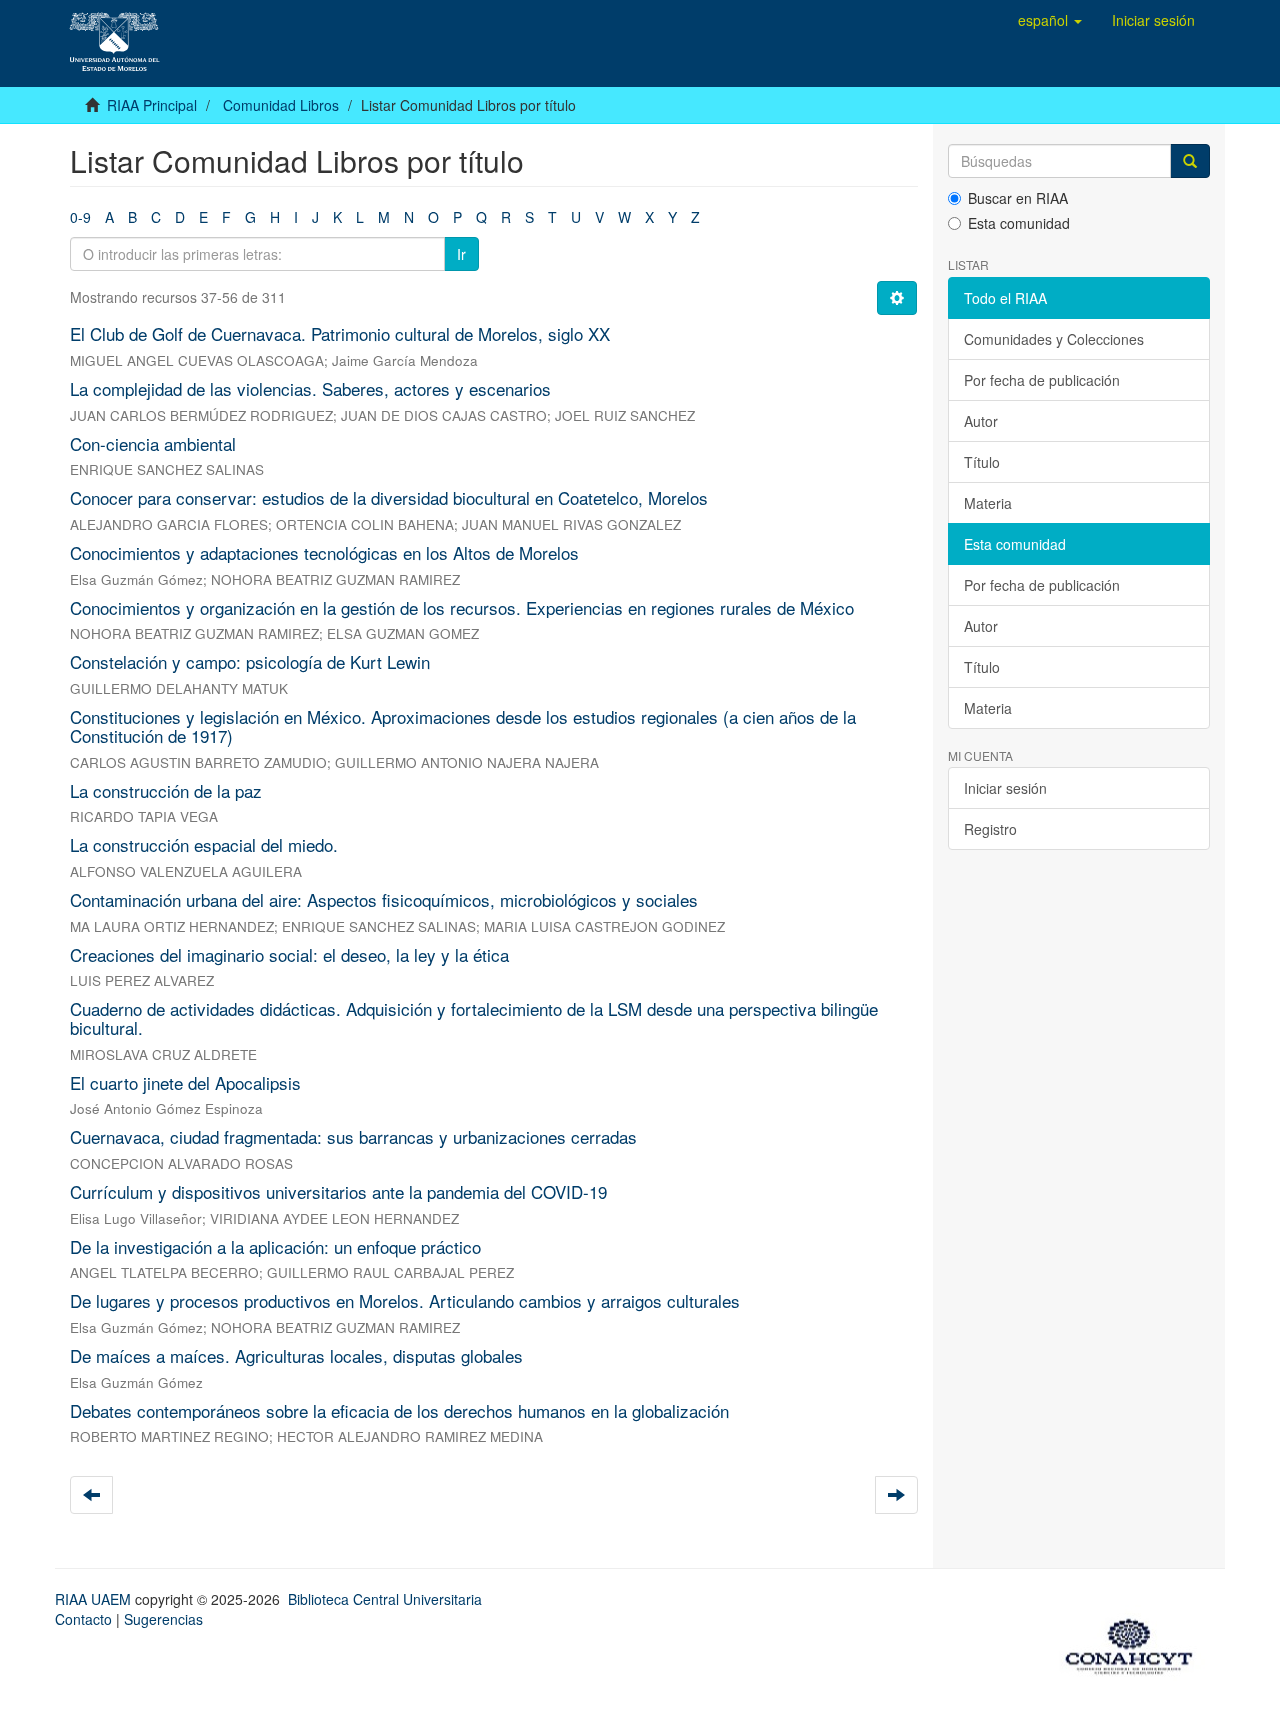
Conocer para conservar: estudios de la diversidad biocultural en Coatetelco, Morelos (389, 497)
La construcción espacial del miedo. (204, 844)
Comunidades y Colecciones (1054, 339)
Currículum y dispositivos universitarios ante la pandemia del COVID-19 (338, 1191)
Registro (990, 829)
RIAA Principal (152, 105)
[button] (1050, 20)
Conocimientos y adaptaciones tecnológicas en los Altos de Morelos (324, 552)
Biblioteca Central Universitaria (385, 1599)
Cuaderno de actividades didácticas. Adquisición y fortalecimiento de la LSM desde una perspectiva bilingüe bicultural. (474, 1018)
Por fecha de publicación (1042, 380)
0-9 (80, 217)
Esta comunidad (1019, 223)
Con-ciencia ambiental (153, 443)
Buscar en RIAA (1018, 198)
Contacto (83, 1619)
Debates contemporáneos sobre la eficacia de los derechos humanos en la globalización (399, 1410)
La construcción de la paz (166, 790)
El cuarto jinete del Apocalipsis (185, 1082)
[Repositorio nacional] (1135, 1644)
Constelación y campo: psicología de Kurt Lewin (250, 661)
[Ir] (1190, 161)
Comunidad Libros (281, 105)
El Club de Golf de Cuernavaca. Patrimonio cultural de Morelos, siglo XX (340, 333)
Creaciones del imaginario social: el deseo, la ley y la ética (289, 954)
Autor (981, 421)
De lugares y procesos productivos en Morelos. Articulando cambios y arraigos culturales (405, 1300)
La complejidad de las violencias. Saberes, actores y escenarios (310, 388)
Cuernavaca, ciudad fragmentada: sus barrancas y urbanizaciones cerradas (353, 1136)
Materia (988, 503)
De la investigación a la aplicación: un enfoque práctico (275, 1246)
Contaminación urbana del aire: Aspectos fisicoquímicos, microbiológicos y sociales (384, 899)
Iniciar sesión (1005, 788)
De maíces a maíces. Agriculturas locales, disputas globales (296, 1355)
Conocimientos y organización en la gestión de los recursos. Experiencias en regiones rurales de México (462, 607)
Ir (461, 254)
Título (982, 462)
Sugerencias (163, 1619)
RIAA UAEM (95, 1599)
